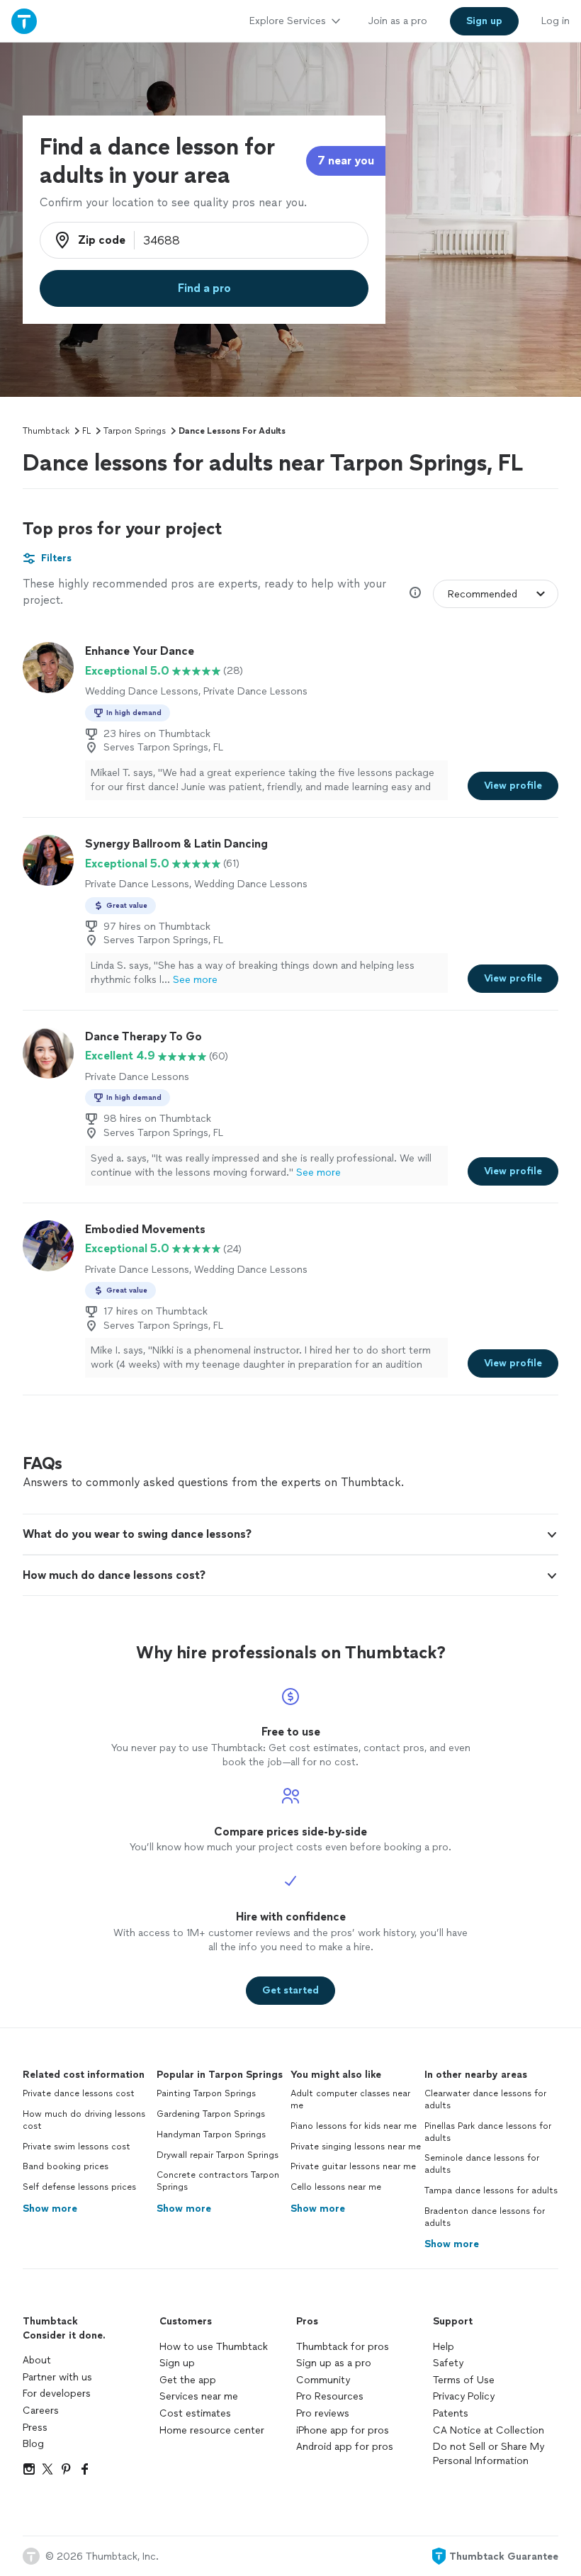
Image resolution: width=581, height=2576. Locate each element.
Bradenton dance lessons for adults (485, 2217)
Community (323, 2380)
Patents (451, 2413)
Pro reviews (323, 2413)
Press (35, 2428)
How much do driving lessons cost (84, 2120)
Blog (33, 2444)
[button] (290, 1534)
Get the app (188, 2380)
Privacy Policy (464, 2396)
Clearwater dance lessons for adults (485, 2099)
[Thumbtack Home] (24, 21)
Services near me (199, 2396)
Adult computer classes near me (350, 2099)
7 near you (346, 161)
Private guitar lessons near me (353, 2166)
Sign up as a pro (334, 2363)
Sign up (177, 2363)
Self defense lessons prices (79, 2187)
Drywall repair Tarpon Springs (218, 2155)
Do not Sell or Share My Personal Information (489, 2454)
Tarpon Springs (135, 431)
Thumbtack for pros (343, 2347)
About (37, 2360)
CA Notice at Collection (489, 2430)
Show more (50, 2209)
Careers (41, 2411)
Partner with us (57, 2377)
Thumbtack (46, 431)
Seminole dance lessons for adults (482, 2164)
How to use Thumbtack (214, 2347)
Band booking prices (66, 2166)
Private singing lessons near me (356, 2147)
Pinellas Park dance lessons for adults (488, 2132)
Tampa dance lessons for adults (491, 2190)
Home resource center (212, 2430)
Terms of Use (464, 2380)
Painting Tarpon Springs (206, 2093)
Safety (448, 2363)
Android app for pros (345, 2447)
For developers (57, 2394)
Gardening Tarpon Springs (211, 2114)
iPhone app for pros (343, 2430)
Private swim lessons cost (77, 2147)
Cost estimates (195, 2413)
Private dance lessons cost (79, 2093)
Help (444, 2347)
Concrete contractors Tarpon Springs (218, 2181)
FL (86, 431)
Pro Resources (330, 2396)
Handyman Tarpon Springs (211, 2135)
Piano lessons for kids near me (354, 2126)
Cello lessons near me (336, 2187)
